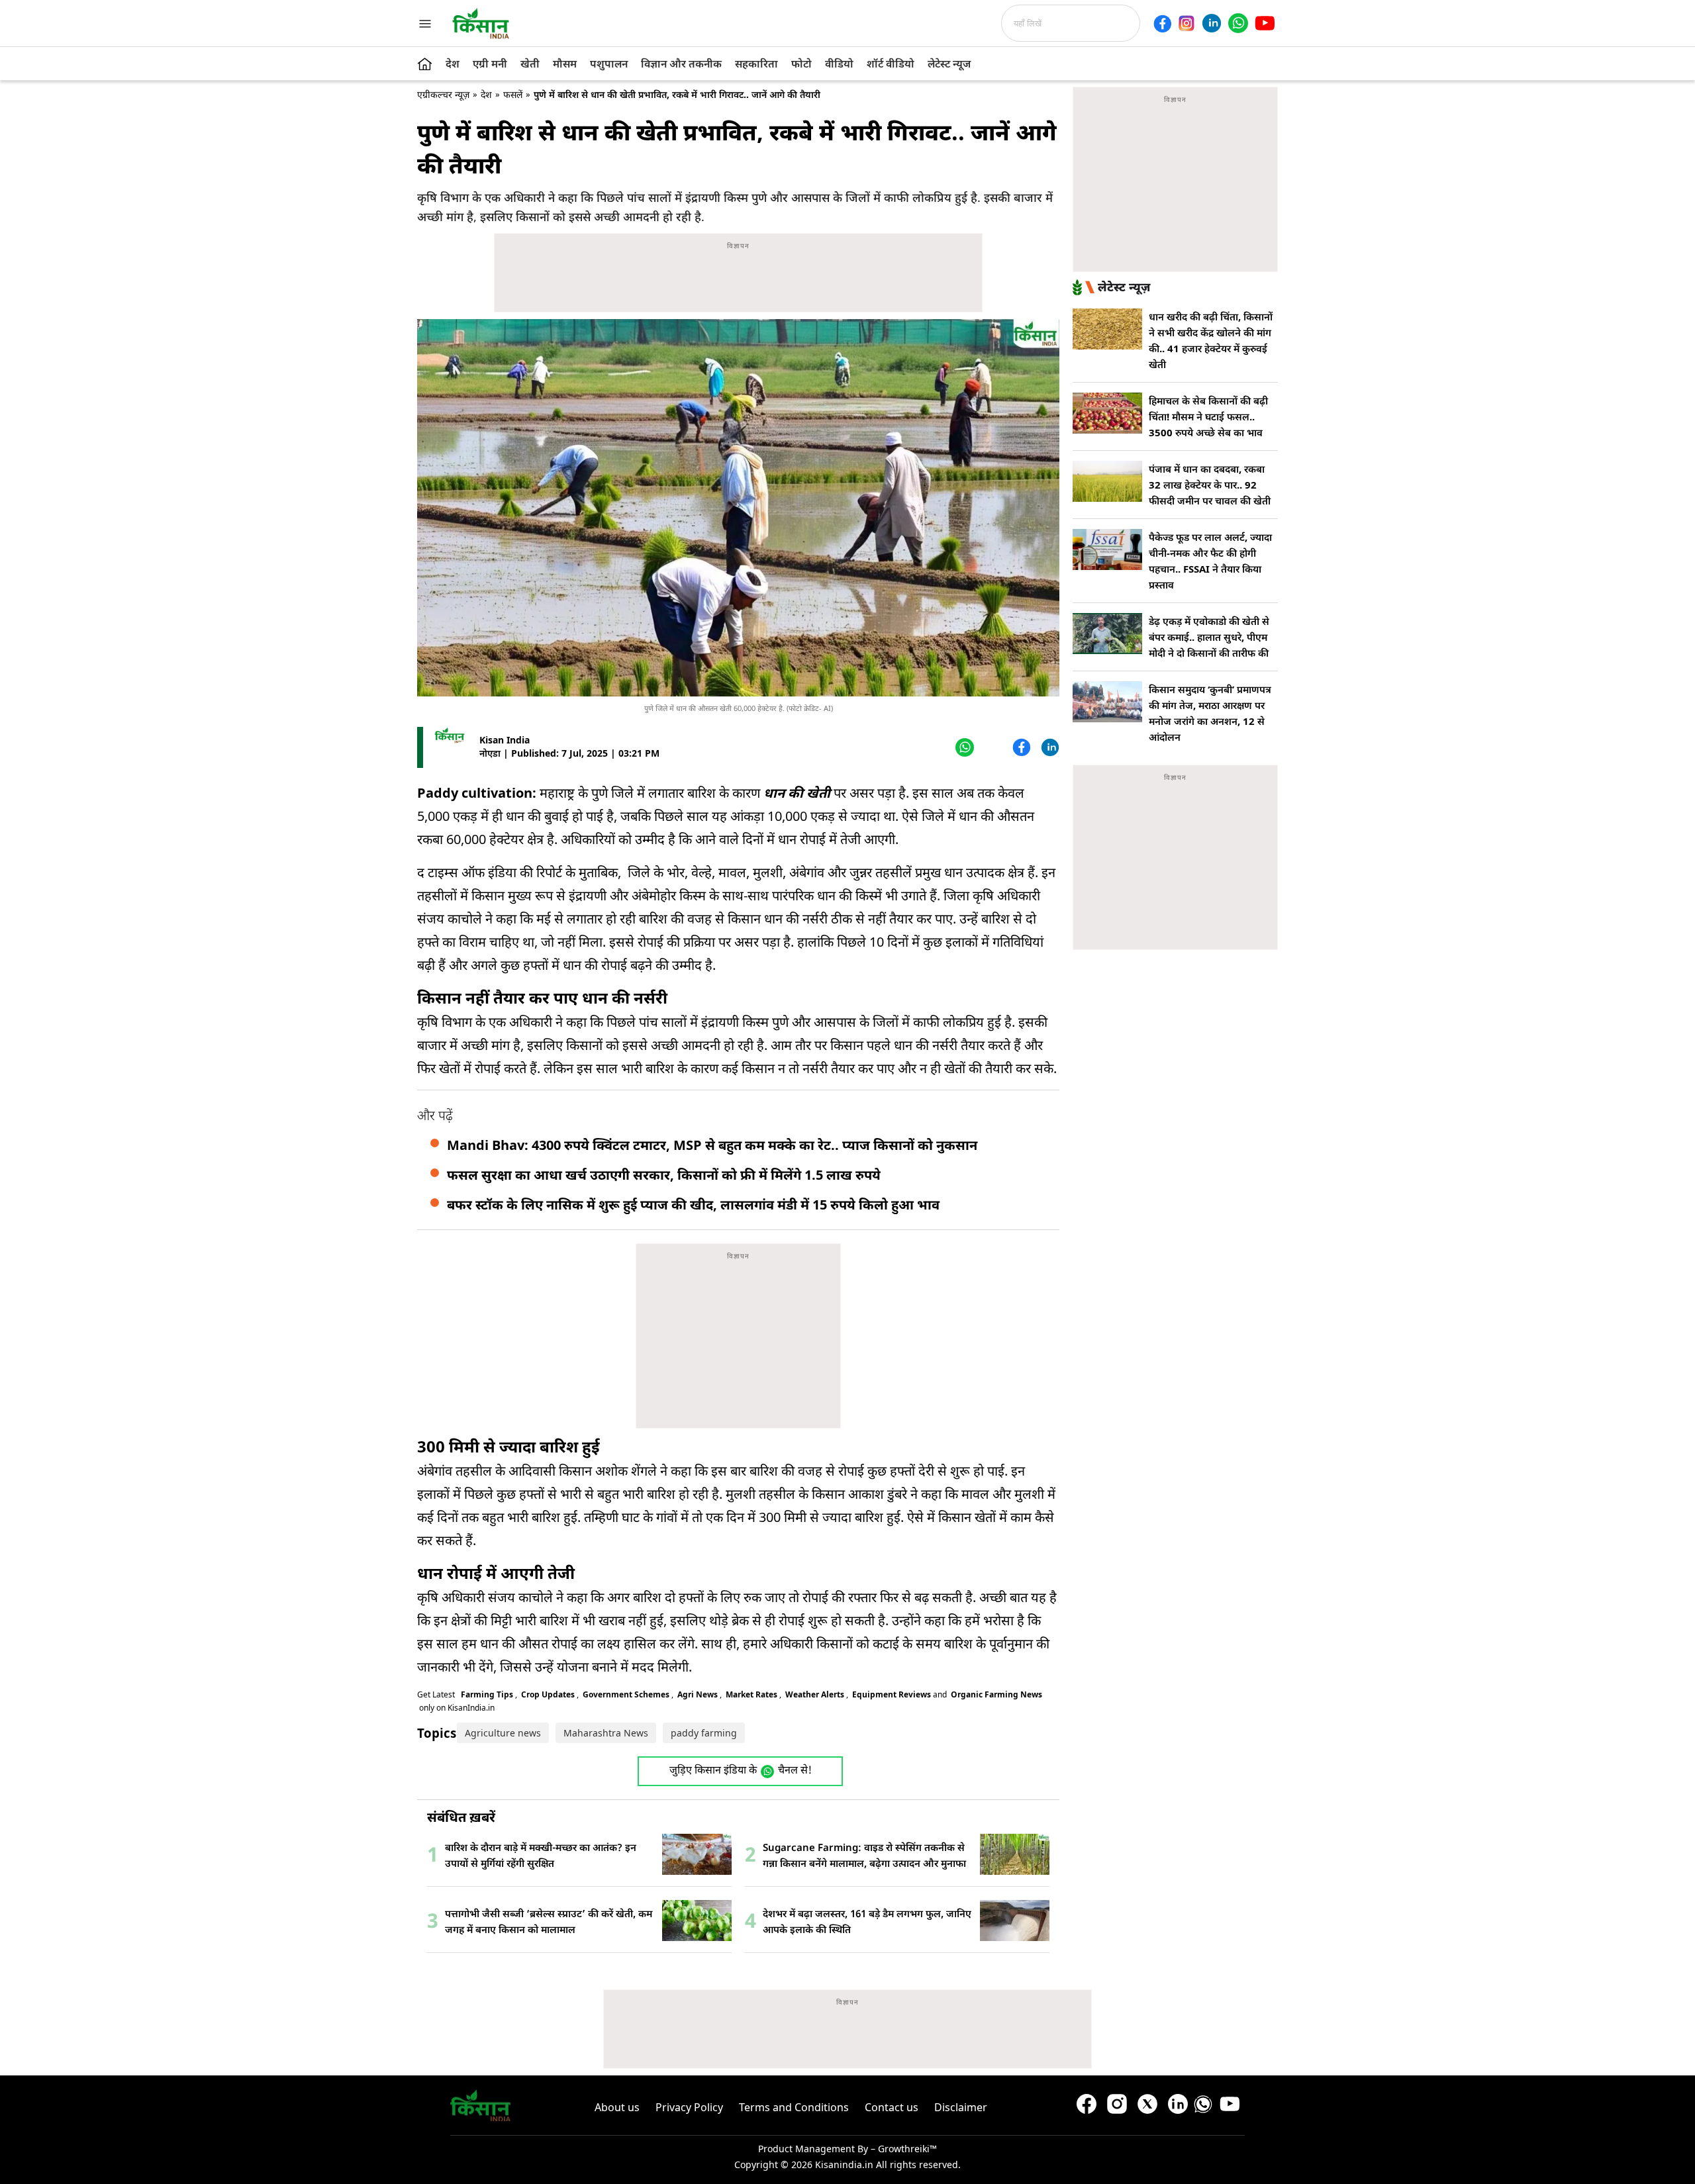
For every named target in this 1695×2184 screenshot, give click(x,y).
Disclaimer (961, 2107)
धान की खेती (795, 793)
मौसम (565, 64)
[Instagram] (1186, 23)
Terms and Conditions (794, 2107)
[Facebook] (1162, 24)
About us (617, 2107)
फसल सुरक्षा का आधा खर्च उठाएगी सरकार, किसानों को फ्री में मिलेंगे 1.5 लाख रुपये (664, 1175)
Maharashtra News (606, 1733)
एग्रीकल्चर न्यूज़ (443, 94)
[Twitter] (992, 747)
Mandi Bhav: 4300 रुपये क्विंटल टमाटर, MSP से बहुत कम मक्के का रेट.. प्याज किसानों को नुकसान (712, 1145)
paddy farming (704, 1733)
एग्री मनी (490, 64)
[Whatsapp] (1238, 23)
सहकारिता (756, 64)
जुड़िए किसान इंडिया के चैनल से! (741, 1771)
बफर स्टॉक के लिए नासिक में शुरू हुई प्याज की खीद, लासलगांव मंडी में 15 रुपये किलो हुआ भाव (693, 1205)
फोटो (801, 64)
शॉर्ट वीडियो (891, 64)
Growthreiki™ (907, 2149)
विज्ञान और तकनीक (681, 64)
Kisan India (505, 740)
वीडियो (839, 64)
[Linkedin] (1212, 23)
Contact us (892, 2107)
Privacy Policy (689, 2107)
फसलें (513, 94)
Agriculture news (503, 1733)
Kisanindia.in (844, 2164)
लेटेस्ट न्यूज (949, 64)
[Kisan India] (481, 23)
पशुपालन (609, 64)
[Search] (1144, 23)
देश (453, 64)
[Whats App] (963, 747)
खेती (530, 64)
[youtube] (1265, 23)
